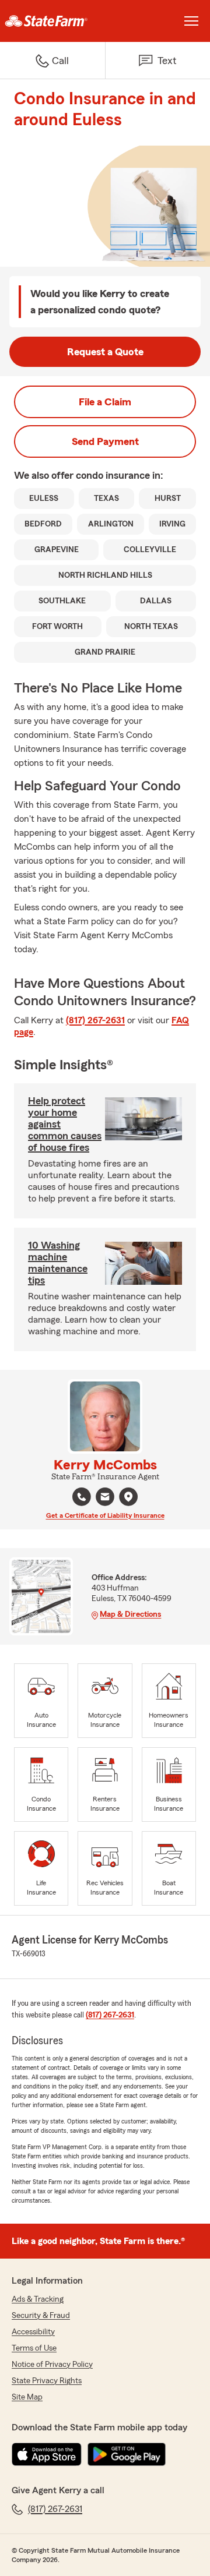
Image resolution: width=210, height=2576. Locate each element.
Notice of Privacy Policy (52, 2365)
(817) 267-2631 (95, 1020)
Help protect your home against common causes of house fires (65, 1124)
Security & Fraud (41, 2316)
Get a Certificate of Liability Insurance (105, 1515)
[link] (52, 21)
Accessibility (33, 2332)
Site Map (27, 2397)
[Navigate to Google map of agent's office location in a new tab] (128, 1497)
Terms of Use (34, 2348)
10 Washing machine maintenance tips (58, 1263)
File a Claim (105, 402)
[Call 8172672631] (82, 1497)
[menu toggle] (191, 21)
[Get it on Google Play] (127, 2454)
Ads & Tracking (38, 2299)
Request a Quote (105, 352)
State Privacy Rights (47, 2381)
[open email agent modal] (105, 1498)
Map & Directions (130, 1614)
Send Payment (105, 441)
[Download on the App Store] (47, 2454)
